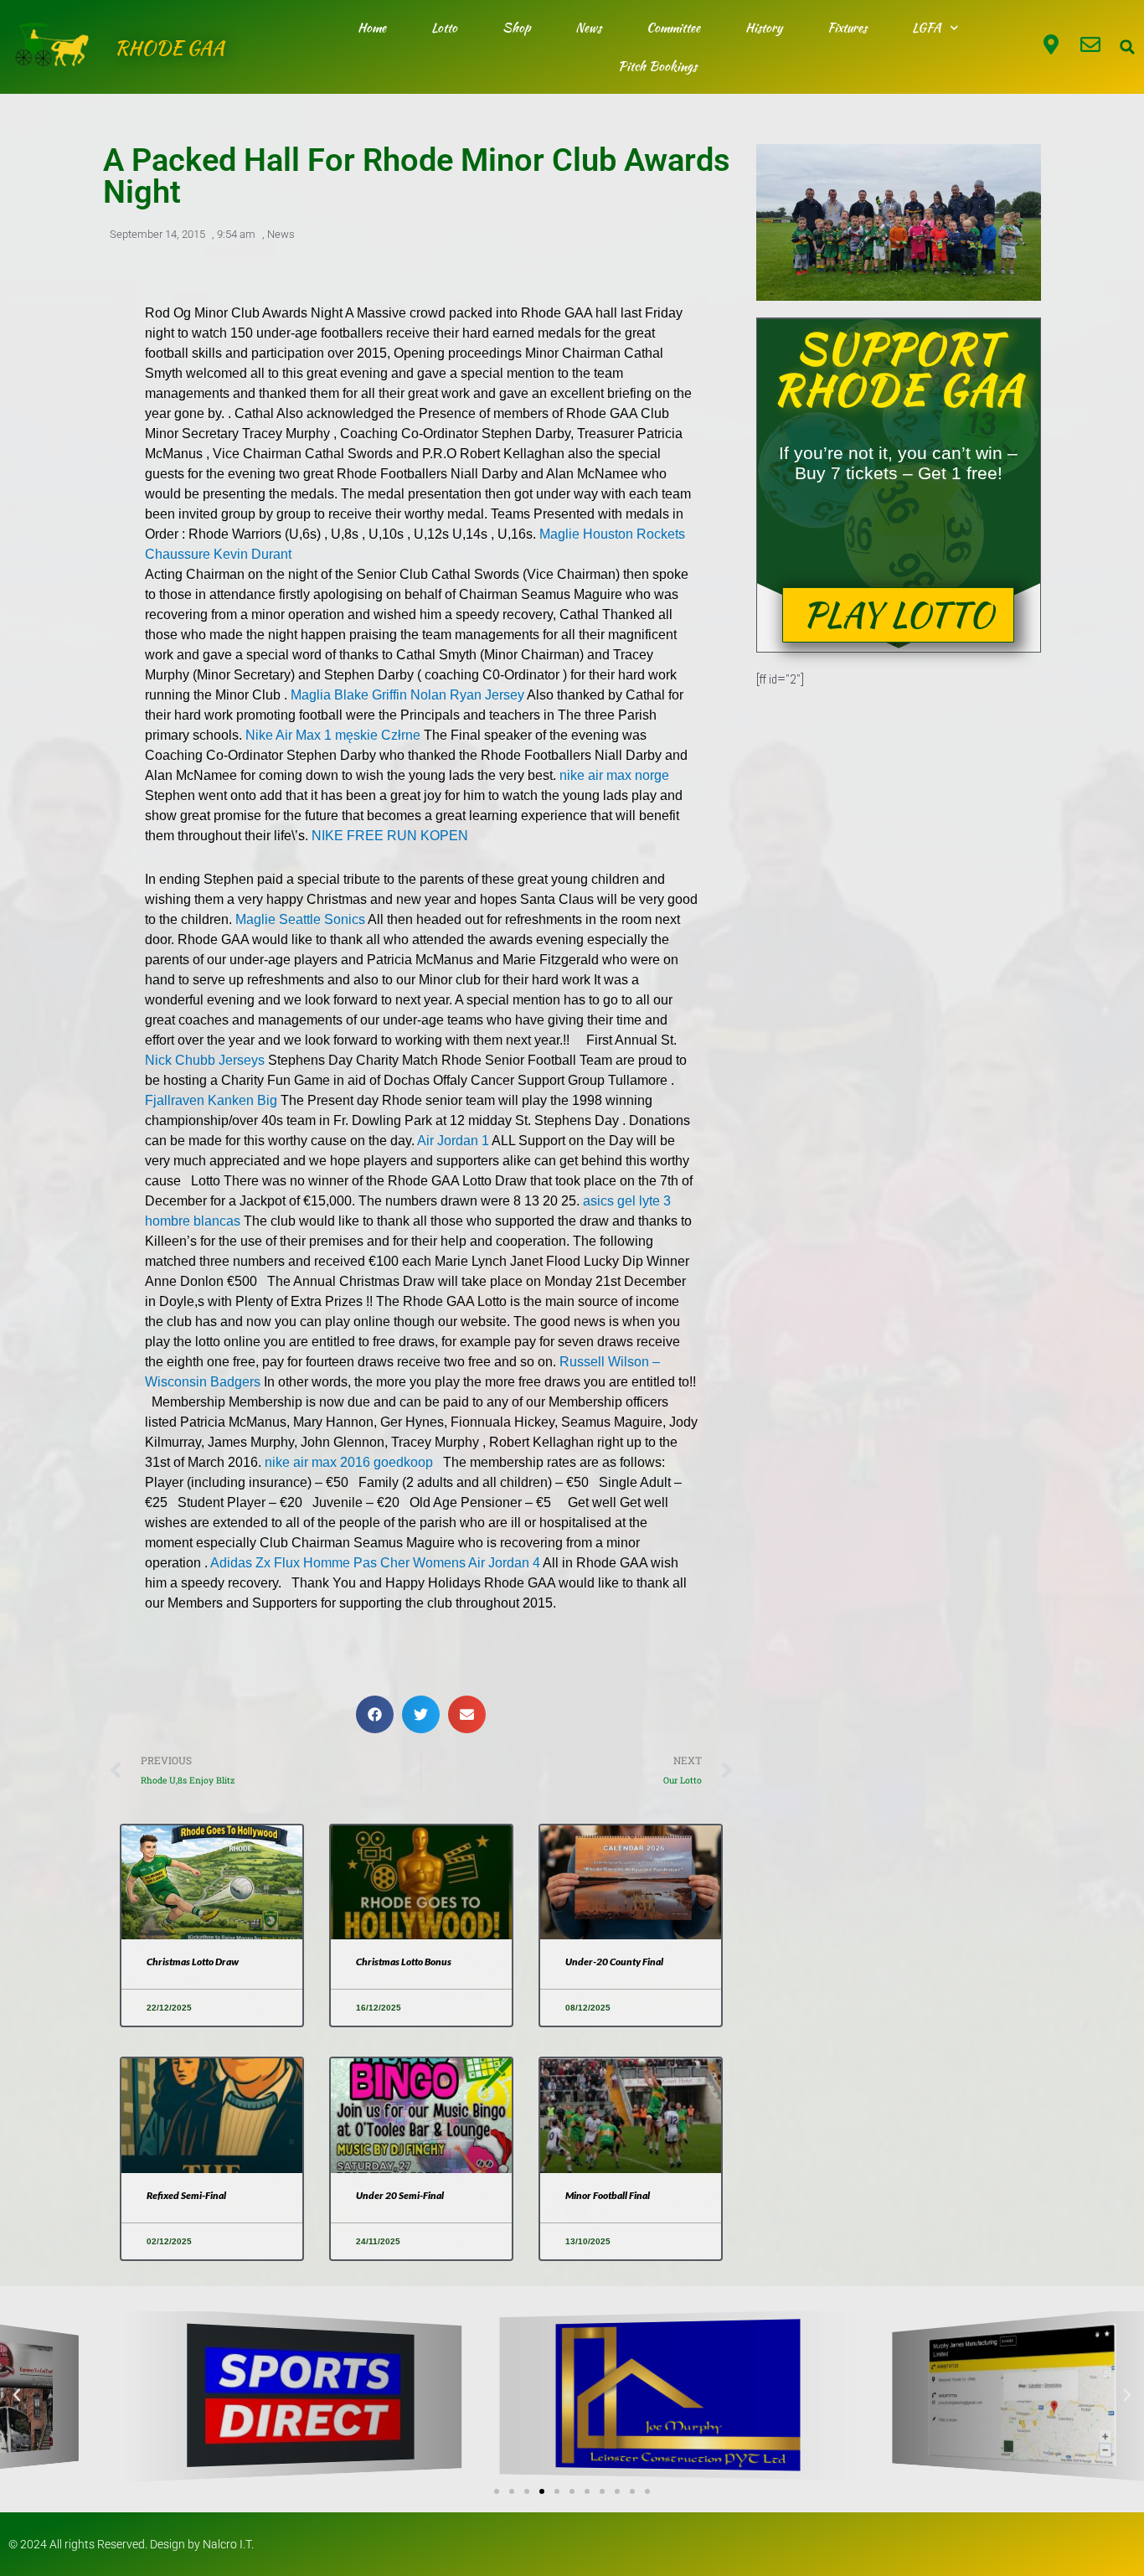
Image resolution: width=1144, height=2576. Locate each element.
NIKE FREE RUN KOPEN (390, 836)
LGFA (927, 28)
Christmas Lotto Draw (193, 1962)
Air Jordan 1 (453, 1141)
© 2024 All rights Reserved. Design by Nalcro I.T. (131, 2544)
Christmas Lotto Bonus (404, 1962)
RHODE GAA (170, 47)
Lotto (444, 28)
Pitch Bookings (657, 66)
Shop (516, 28)
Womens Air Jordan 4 (477, 1563)
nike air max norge (614, 775)
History (764, 28)
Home (372, 28)
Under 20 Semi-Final (400, 2195)
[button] (1127, 47)
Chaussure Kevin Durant (218, 554)
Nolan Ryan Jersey (467, 695)
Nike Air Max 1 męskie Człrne (333, 735)
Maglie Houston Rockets (612, 534)
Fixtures (847, 28)
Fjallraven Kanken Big (211, 1100)
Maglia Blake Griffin (349, 695)
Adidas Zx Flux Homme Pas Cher (310, 1563)
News (588, 28)
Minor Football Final (608, 2195)
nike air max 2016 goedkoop (349, 1462)
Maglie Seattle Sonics (300, 919)
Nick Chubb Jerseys (205, 1060)
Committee (673, 28)
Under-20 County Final (614, 1962)
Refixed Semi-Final (186, 2195)
